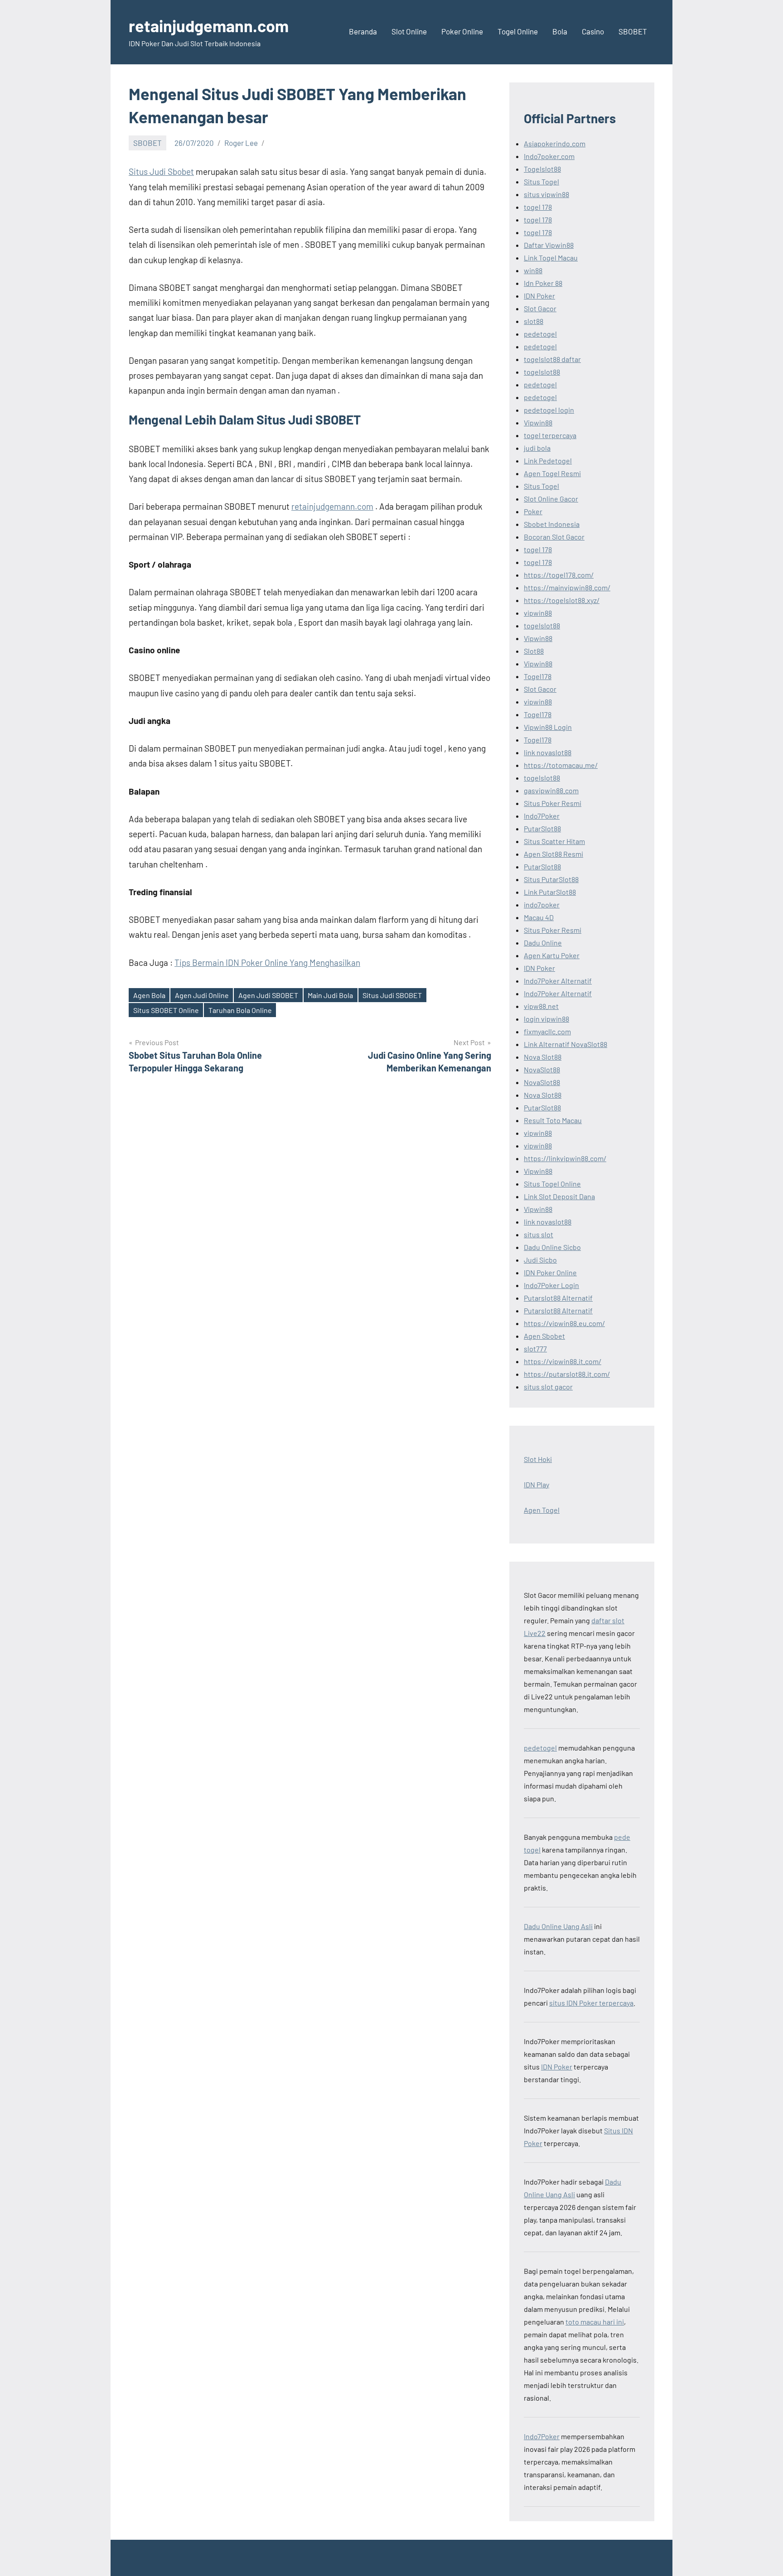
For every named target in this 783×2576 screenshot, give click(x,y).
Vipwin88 (538, 422)
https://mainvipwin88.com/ (567, 587)
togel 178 (538, 207)
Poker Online (462, 31)
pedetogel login (549, 410)
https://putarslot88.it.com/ (567, 1374)
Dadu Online (543, 943)
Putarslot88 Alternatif (558, 1298)
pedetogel (540, 334)
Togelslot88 (542, 169)
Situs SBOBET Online (166, 1010)
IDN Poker (539, 296)
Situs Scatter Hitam (554, 841)
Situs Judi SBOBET (392, 995)
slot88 (534, 321)
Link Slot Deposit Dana (559, 1196)
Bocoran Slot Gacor (554, 537)
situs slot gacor (548, 1387)
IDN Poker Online (550, 1272)
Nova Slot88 (543, 1057)
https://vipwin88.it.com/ (563, 1361)
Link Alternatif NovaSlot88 (565, 1044)
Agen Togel (542, 1510)
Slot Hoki (538, 1459)
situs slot (539, 1234)
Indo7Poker (542, 816)
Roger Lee (241, 143)
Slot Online (409, 31)
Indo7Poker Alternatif (558, 981)
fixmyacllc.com (547, 1031)
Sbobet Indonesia (552, 524)
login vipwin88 (546, 1019)
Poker (533, 511)
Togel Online (518, 31)
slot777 (535, 1348)
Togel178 (538, 676)
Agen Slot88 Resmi (553, 854)
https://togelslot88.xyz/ (562, 600)
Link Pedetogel (548, 461)
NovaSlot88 (542, 1069)
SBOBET (633, 31)
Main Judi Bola (330, 995)
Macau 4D (539, 917)
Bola (560, 31)
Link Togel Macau (551, 258)
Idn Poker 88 (543, 283)
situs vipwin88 (546, 194)
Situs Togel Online (552, 1184)
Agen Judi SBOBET (268, 995)
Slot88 (534, 651)
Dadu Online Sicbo (552, 1247)
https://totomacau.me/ (561, 765)
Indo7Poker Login (551, 1285)
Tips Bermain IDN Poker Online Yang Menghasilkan (267, 962)
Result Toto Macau (553, 1120)
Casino (593, 31)
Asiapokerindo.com (555, 143)
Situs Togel (541, 181)
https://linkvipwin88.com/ (565, 1158)
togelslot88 (542, 372)
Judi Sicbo (540, 1260)
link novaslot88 (548, 752)
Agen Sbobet (544, 1336)
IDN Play (536, 1484)
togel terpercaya (550, 435)
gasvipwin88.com (551, 790)
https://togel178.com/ (559, 575)
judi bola (537, 448)
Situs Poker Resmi (553, 803)
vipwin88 (538, 613)
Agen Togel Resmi (552, 473)
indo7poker (542, 904)
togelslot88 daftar (552, 359)
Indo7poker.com (549, 156)
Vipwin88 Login (548, 727)
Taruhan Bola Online (240, 1010)
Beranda (363, 31)
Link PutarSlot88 (550, 892)
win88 (533, 270)
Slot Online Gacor (551, 499)
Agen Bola (149, 995)
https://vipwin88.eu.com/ (564, 1323)
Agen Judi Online (202, 995)
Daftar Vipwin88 (549, 245)
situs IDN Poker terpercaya (591, 2003)
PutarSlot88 (542, 828)
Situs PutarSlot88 (551, 879)
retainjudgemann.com (209, 26)
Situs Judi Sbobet (161, 171)
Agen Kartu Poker (552, 955)
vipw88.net (541, 1006)
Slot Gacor (540, 308)
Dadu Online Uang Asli (558, 1926)
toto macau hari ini (595, 2322)
